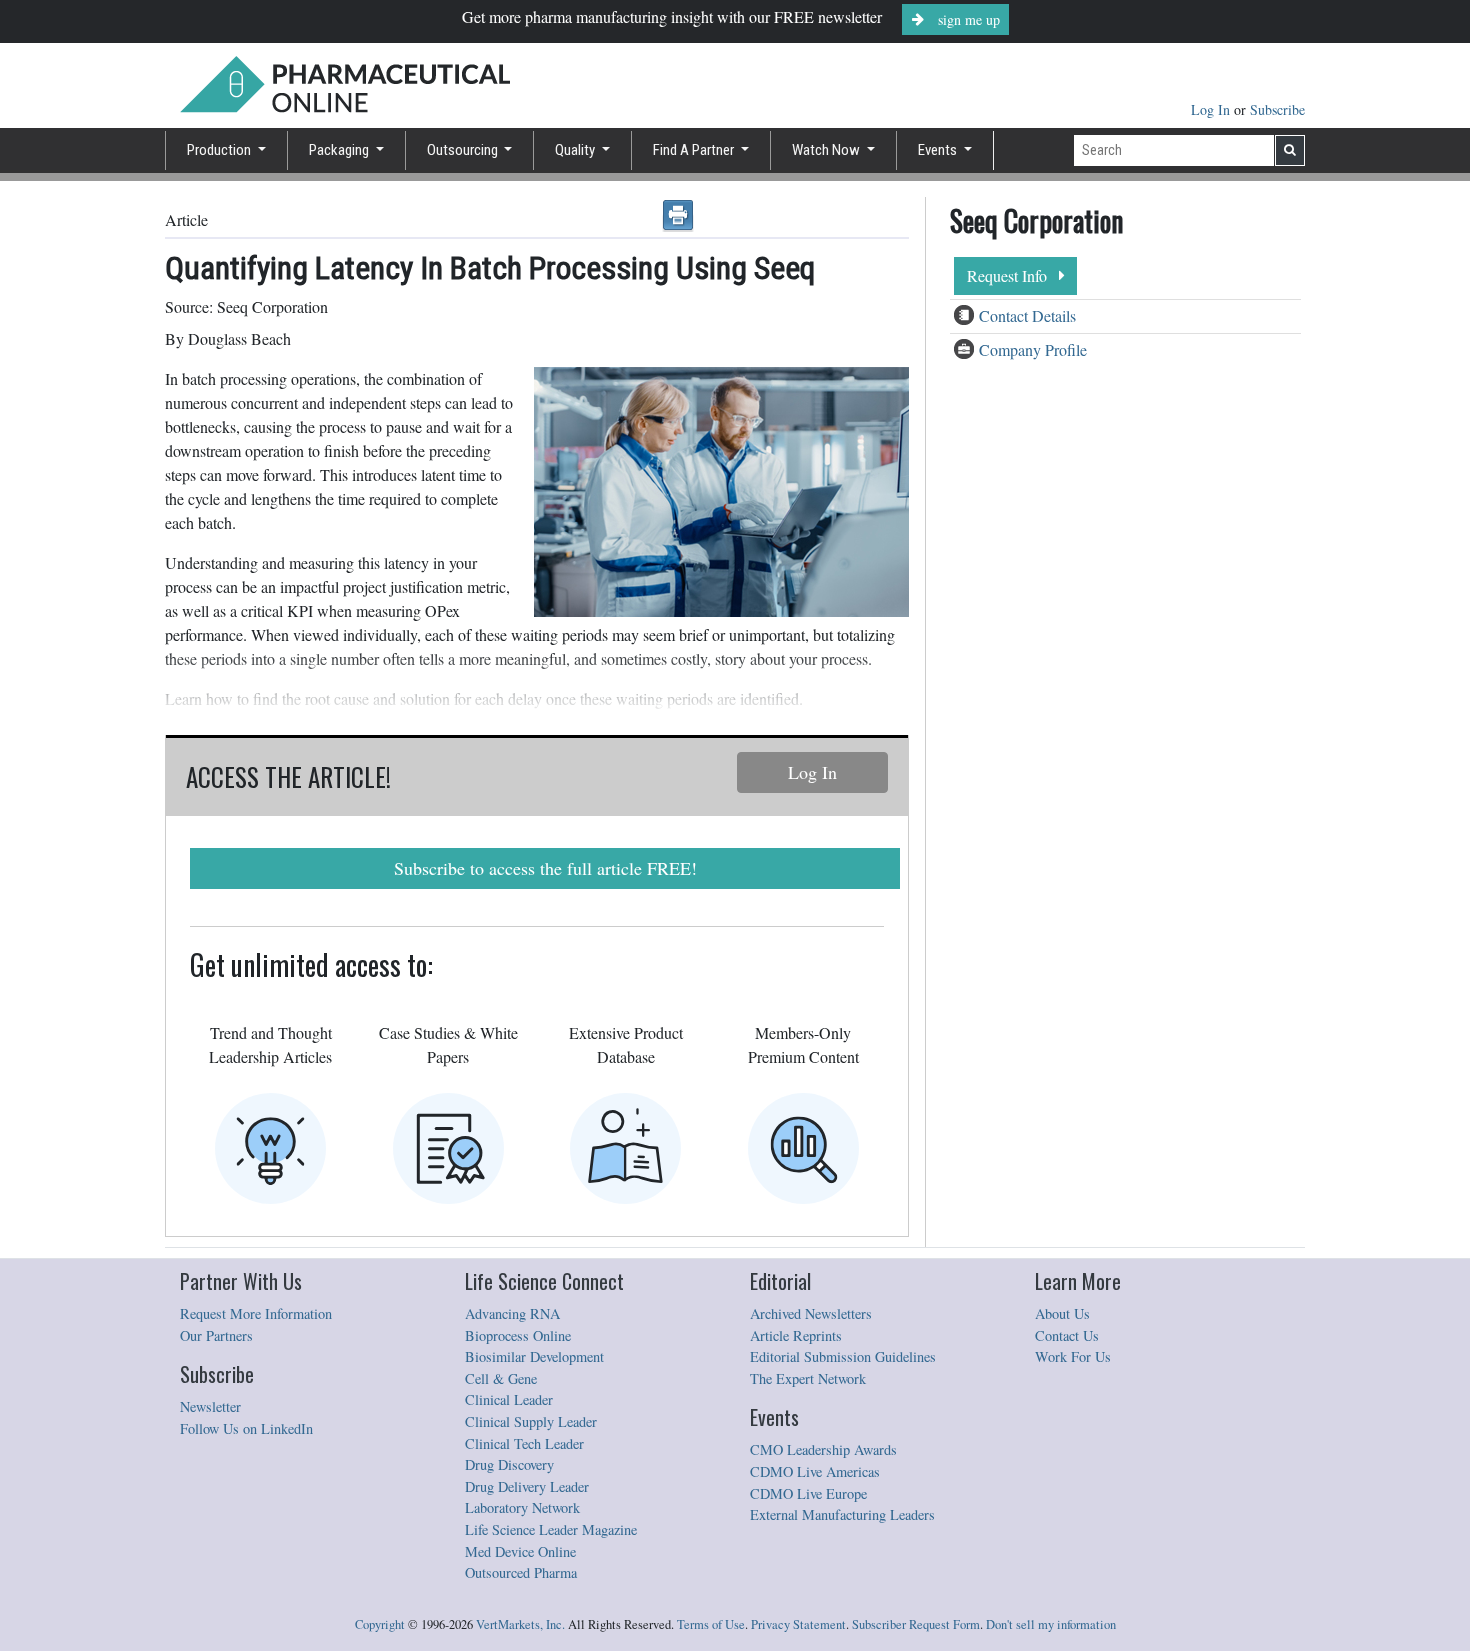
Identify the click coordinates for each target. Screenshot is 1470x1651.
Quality (576, 150)
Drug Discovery (509, 1464)
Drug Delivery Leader (527, 1486)
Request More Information (256, 1313)
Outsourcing (464, 150)
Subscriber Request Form (916, 1624)
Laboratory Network (522, 1507)
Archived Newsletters (811, 1313)
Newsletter (210, 1406)
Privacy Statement (798, 1624)
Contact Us (1067, 1335)
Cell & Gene (501, 1378)
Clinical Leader (509, 1399)
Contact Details (1027, 315)
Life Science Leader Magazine (551, 1529)
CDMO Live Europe (808, 1493)
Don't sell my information (1051, 1624)
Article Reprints (796, 1335)
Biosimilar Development (534, 1356)
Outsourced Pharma (521, 1572)
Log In (1212, 109)
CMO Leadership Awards (823, 1449)
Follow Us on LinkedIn (246, 1428)
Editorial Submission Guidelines (843, 1356)
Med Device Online (520, 1551)
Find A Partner (695, 150)
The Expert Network (808, 1378)
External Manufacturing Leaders (842, 1514)
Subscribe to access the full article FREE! (545, 868)
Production (220, 150)
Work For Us (1073, 1356)
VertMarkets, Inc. (520, 1624)
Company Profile (1033, 349)
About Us (1062, 1313)
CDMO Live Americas (815, 1471)
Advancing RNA (512, 1313)
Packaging (340, 150)
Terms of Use (711, 1624)
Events (939, 150)
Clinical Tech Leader (524, 1443)
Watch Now (827, 150)
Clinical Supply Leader (531, 1421)
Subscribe (1277, 109)
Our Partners (216, 1335)
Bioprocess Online (518, 1335)
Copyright (380, 1624)
